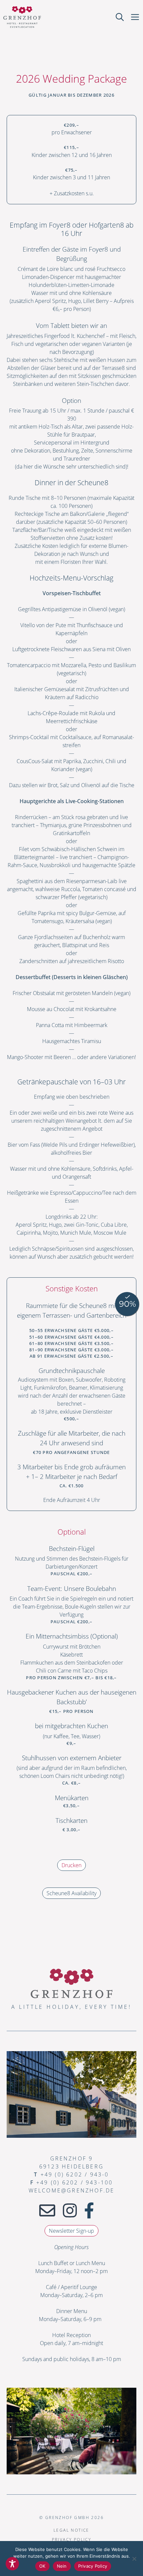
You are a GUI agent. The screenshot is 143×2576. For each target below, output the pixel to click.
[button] (120, 17)
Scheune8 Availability (71, 1893)
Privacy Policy (72, 2540)
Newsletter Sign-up (71, 2231)
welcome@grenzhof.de (72, 2190)
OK (42, 2566)
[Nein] (134, 2558)
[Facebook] (89, 2210)
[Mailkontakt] (47, 2210)
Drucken (71, 1865)
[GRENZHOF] (22, 17)
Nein (62, 2566)
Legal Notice (71, 2530)
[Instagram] (70, 2210)
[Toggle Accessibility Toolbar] (12, 2564)
